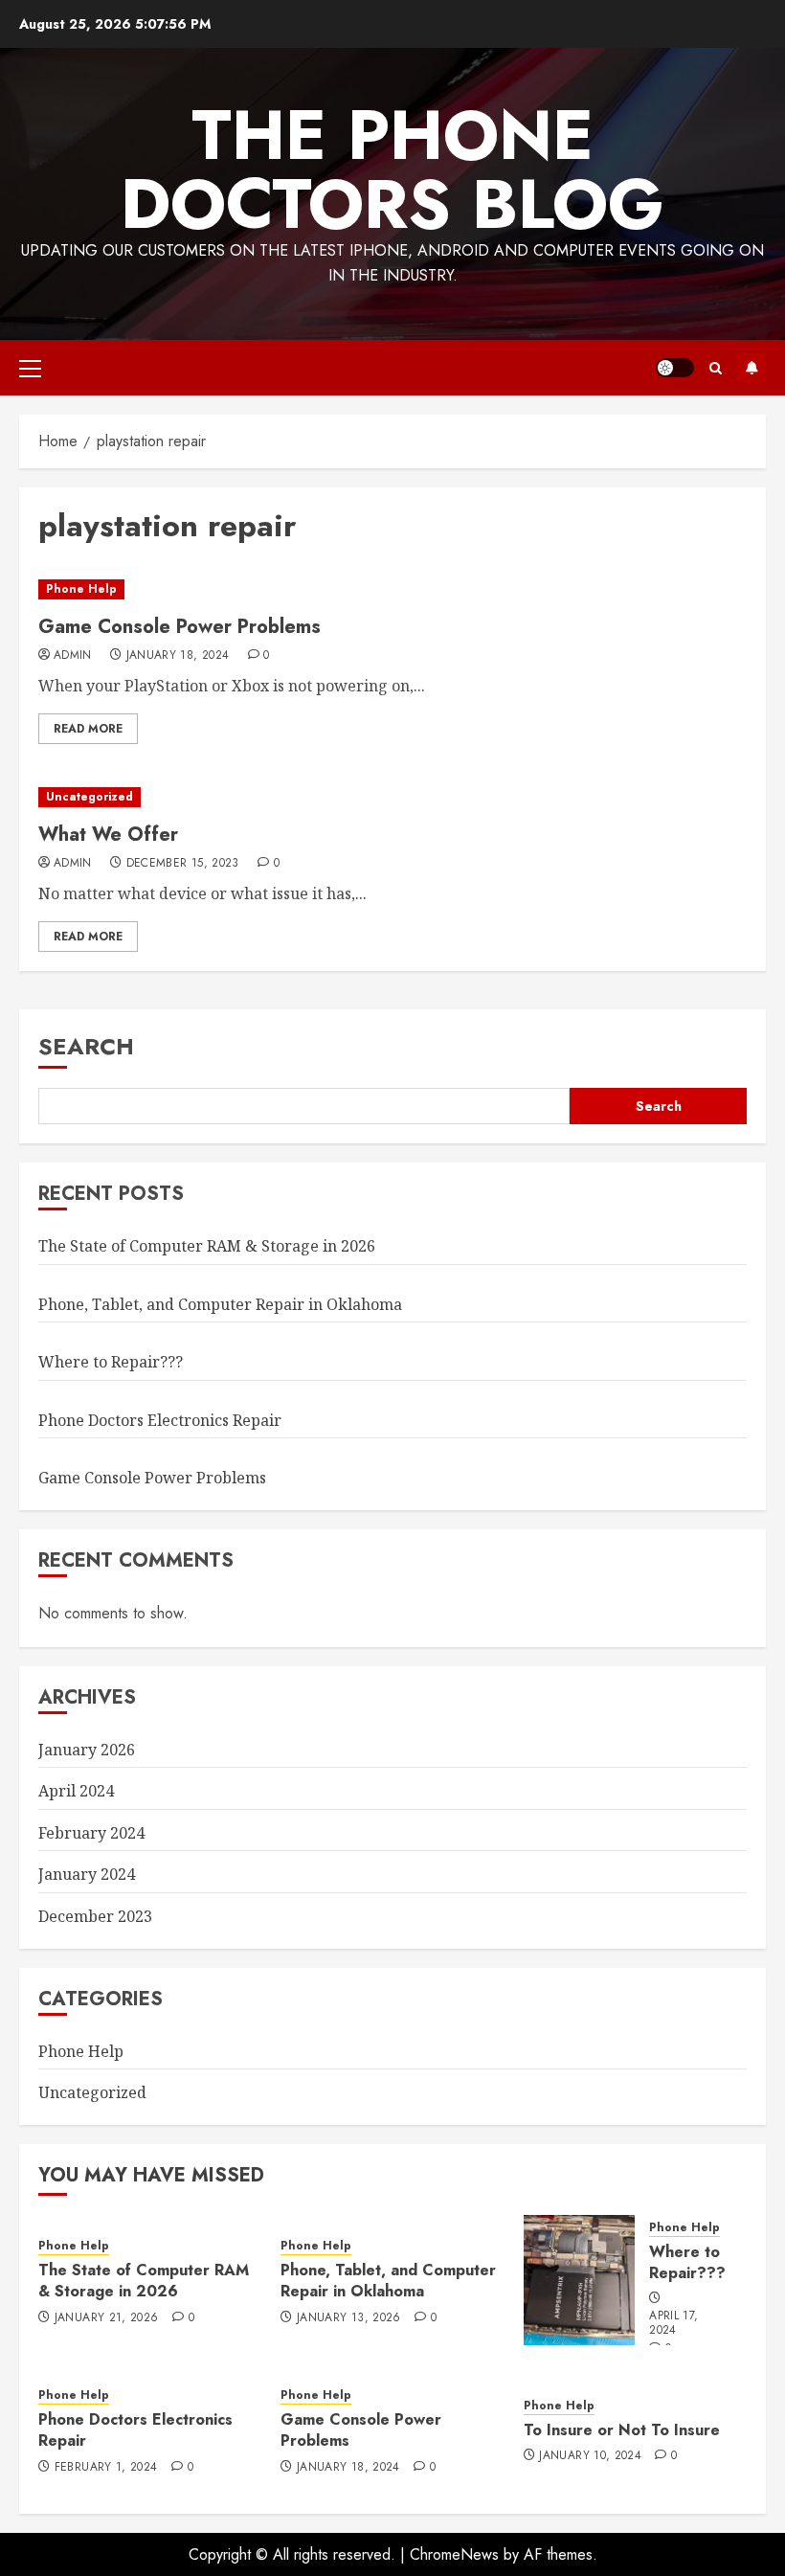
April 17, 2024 (673, 2324)
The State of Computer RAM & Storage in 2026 (207, 1246)
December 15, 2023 (183, 864)
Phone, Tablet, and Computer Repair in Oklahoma (220, 1304)
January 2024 (87, 1874)
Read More (88, 729)
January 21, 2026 (107, 2318)
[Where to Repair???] (580, 2280)
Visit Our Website (751, 368)
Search (86, 1046)
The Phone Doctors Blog (392, 169)
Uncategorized (90, 797)
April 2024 (76, 1791)
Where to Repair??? (111, 1362)
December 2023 (95, 1916)
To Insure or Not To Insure (622, 2430)
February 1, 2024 (106, 2468)
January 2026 (87, 1750)
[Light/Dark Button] (675, 368)
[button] (30, 368)
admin (73, 656)
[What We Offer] (392, 797)
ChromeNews (454, 2554)
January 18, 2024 (178, 656)
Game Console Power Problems (179, 627)
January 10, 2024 (590, 2456)
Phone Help (81, 589)
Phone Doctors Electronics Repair (160, 1420)
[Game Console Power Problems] (392, 589)
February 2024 (91, 1833)
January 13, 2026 (349, 2318)
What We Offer (108, 835)
